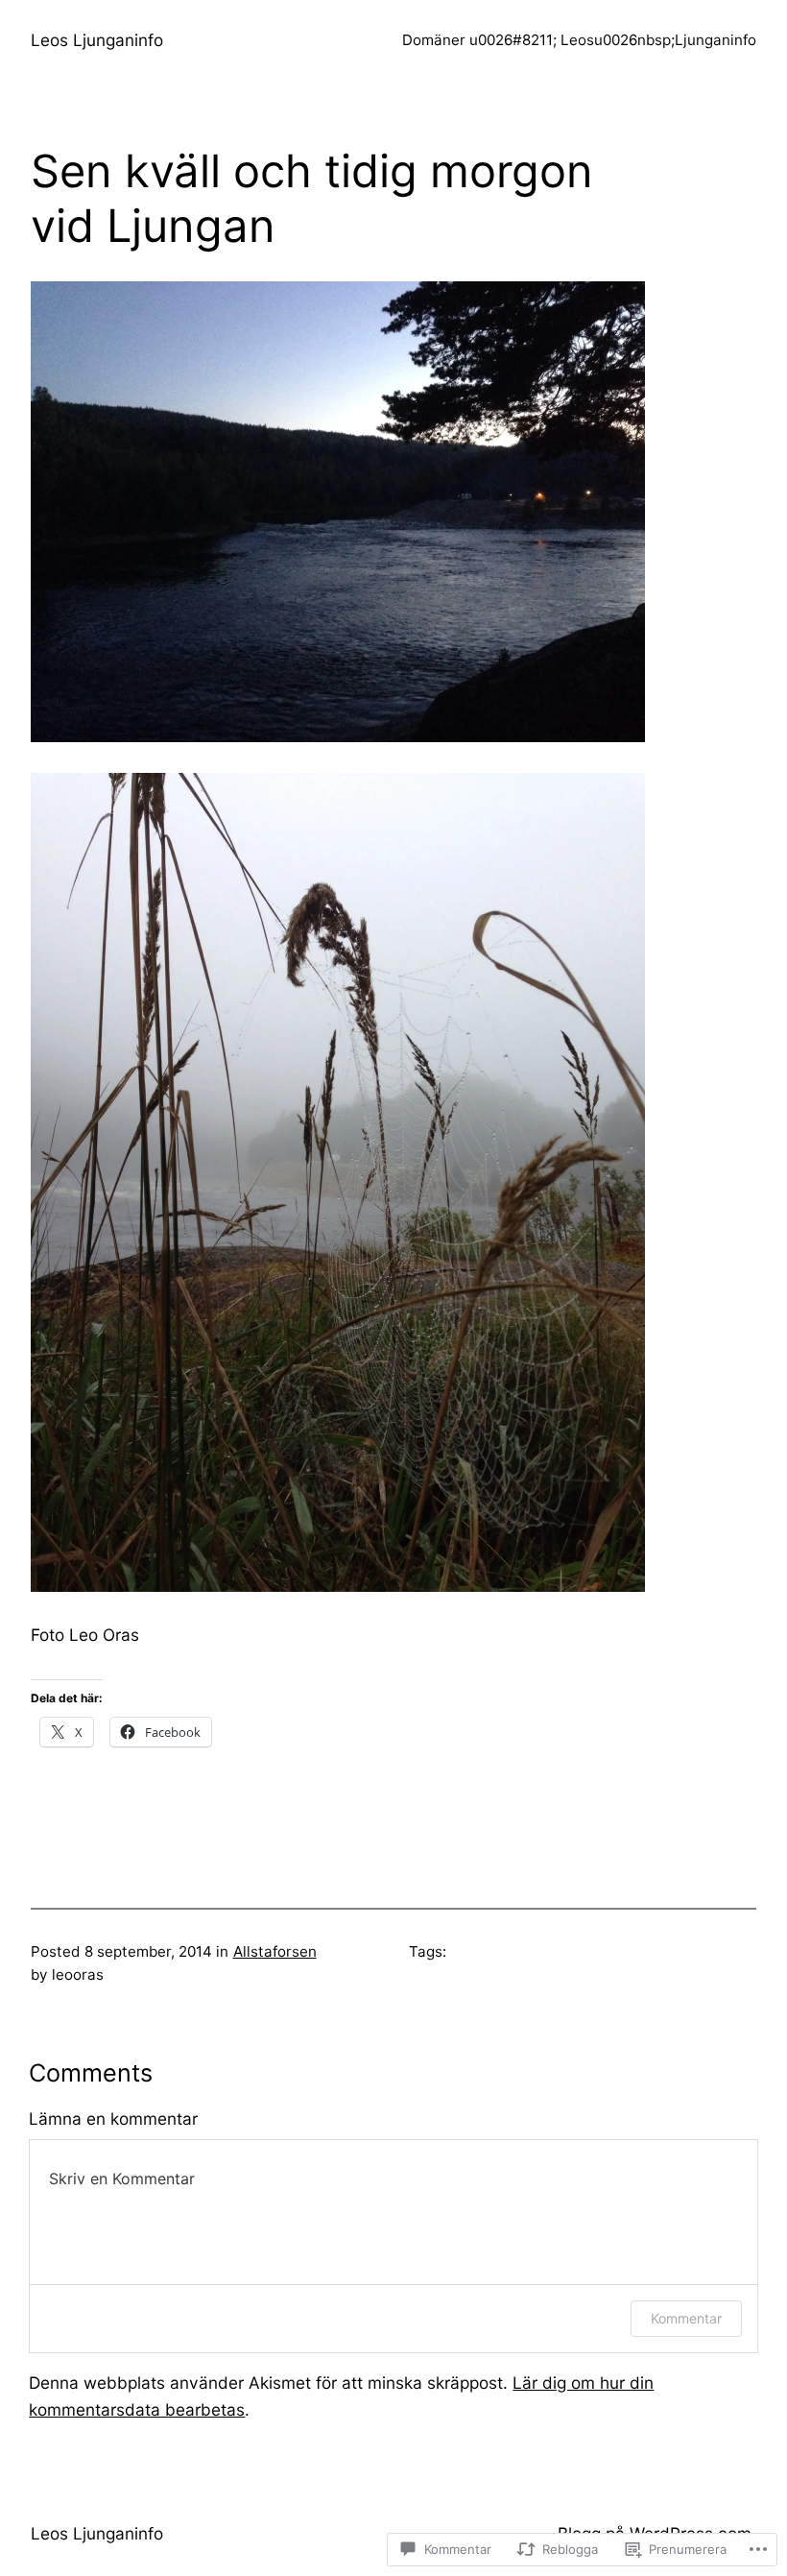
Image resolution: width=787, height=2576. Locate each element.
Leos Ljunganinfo (97, 40)
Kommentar (686, 2318)
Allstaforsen (275, 1951)
